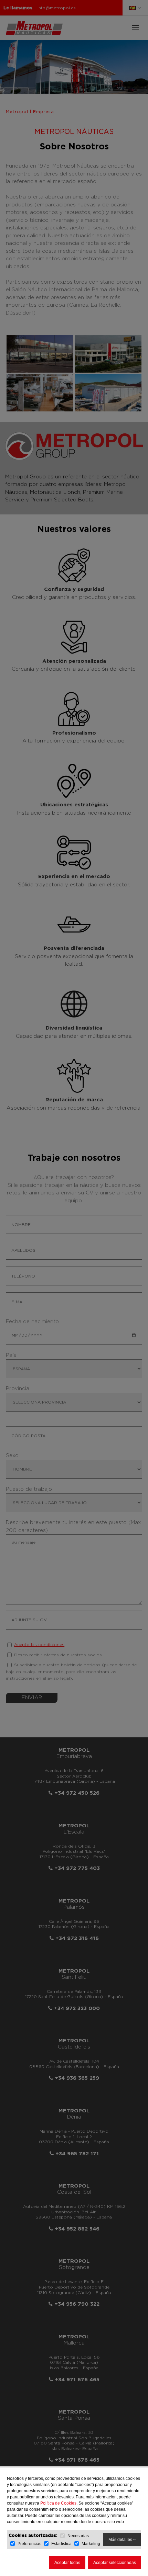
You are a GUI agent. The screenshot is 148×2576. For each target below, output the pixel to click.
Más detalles (121, 2540)
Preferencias (29, 2544)
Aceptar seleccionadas (115, 2563)
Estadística (61, 2544)
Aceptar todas (67, 2563)
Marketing (91, 2544)
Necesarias (78, 2536)
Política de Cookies (58, 2503)
